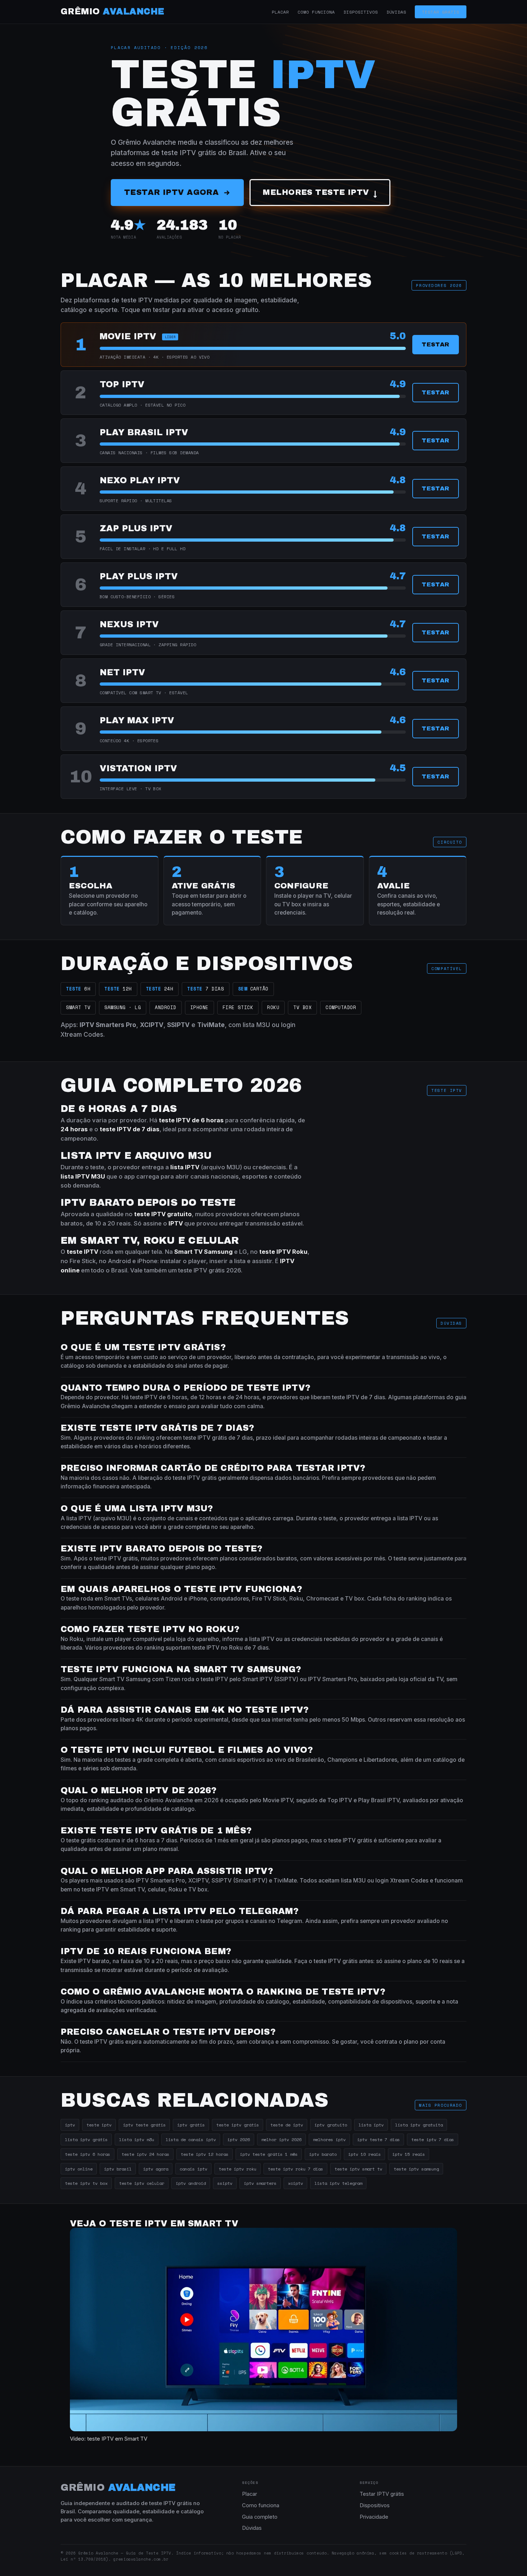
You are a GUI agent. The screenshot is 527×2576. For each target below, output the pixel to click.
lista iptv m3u (137, 2139)
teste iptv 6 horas (87, 2154)
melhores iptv (329, 2139)
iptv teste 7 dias (378, 2139)
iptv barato (323, 2154)
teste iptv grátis (238, 2125)
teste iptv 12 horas (205, 2154)
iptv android (191, 2183)
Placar (280, 12)
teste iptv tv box (86, 2183)
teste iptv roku (238, 2169)
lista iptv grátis (86, 2139)
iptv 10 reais (364, 2154)
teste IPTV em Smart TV (117, 2439)
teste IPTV (275, 1252)
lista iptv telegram (338, 2183)
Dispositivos (361, 12)
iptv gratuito (331, 2125)
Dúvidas (397, 12)
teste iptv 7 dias (433, 2139)
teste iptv (99, 2125)
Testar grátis (441, 12)
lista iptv (371, 2125)
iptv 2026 (239, 2139)
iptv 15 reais (409, 2154)
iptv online (79, 2169)
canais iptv (193, 2169)
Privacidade (374, 2517)
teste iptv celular (142, 2183)
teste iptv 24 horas (145, 2154)
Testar (435, 344)
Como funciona (316, 12)
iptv (70, 2125)
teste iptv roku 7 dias (295, 2169)
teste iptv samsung (416, 2169)
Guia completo (260, 2517)
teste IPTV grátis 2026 (210, 1270)
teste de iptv (287, 2125)
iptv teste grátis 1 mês (269, 2154)
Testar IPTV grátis (382, 2494)
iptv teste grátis (144, 2125)
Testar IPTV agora (171, 192)
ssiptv (225, 2183)
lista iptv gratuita (419, 2125)
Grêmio (113, 11)
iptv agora (156, 2169)
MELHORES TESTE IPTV (320, 193)
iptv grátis (191, 2125)
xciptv (295, 2183)
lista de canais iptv (191, 2139)
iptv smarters (260, 2183)
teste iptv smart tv (358, 2169)
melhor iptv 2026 (281, 2139)
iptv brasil (118, 2169)
